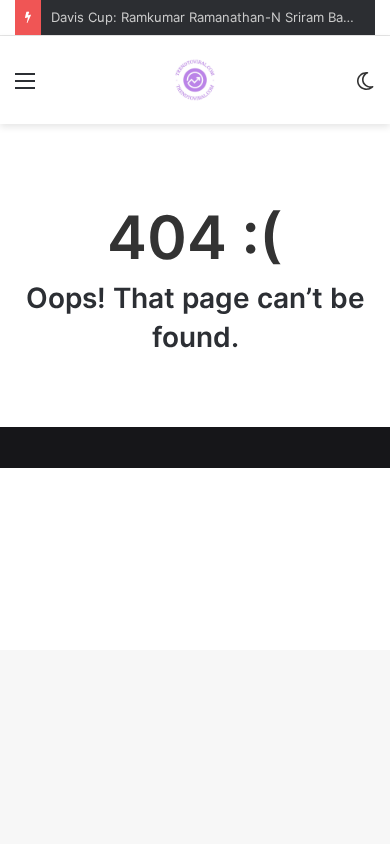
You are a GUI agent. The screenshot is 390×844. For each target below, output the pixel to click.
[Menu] (25, 87)
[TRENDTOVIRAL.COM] (195, 80)
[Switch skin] (365, 87)
